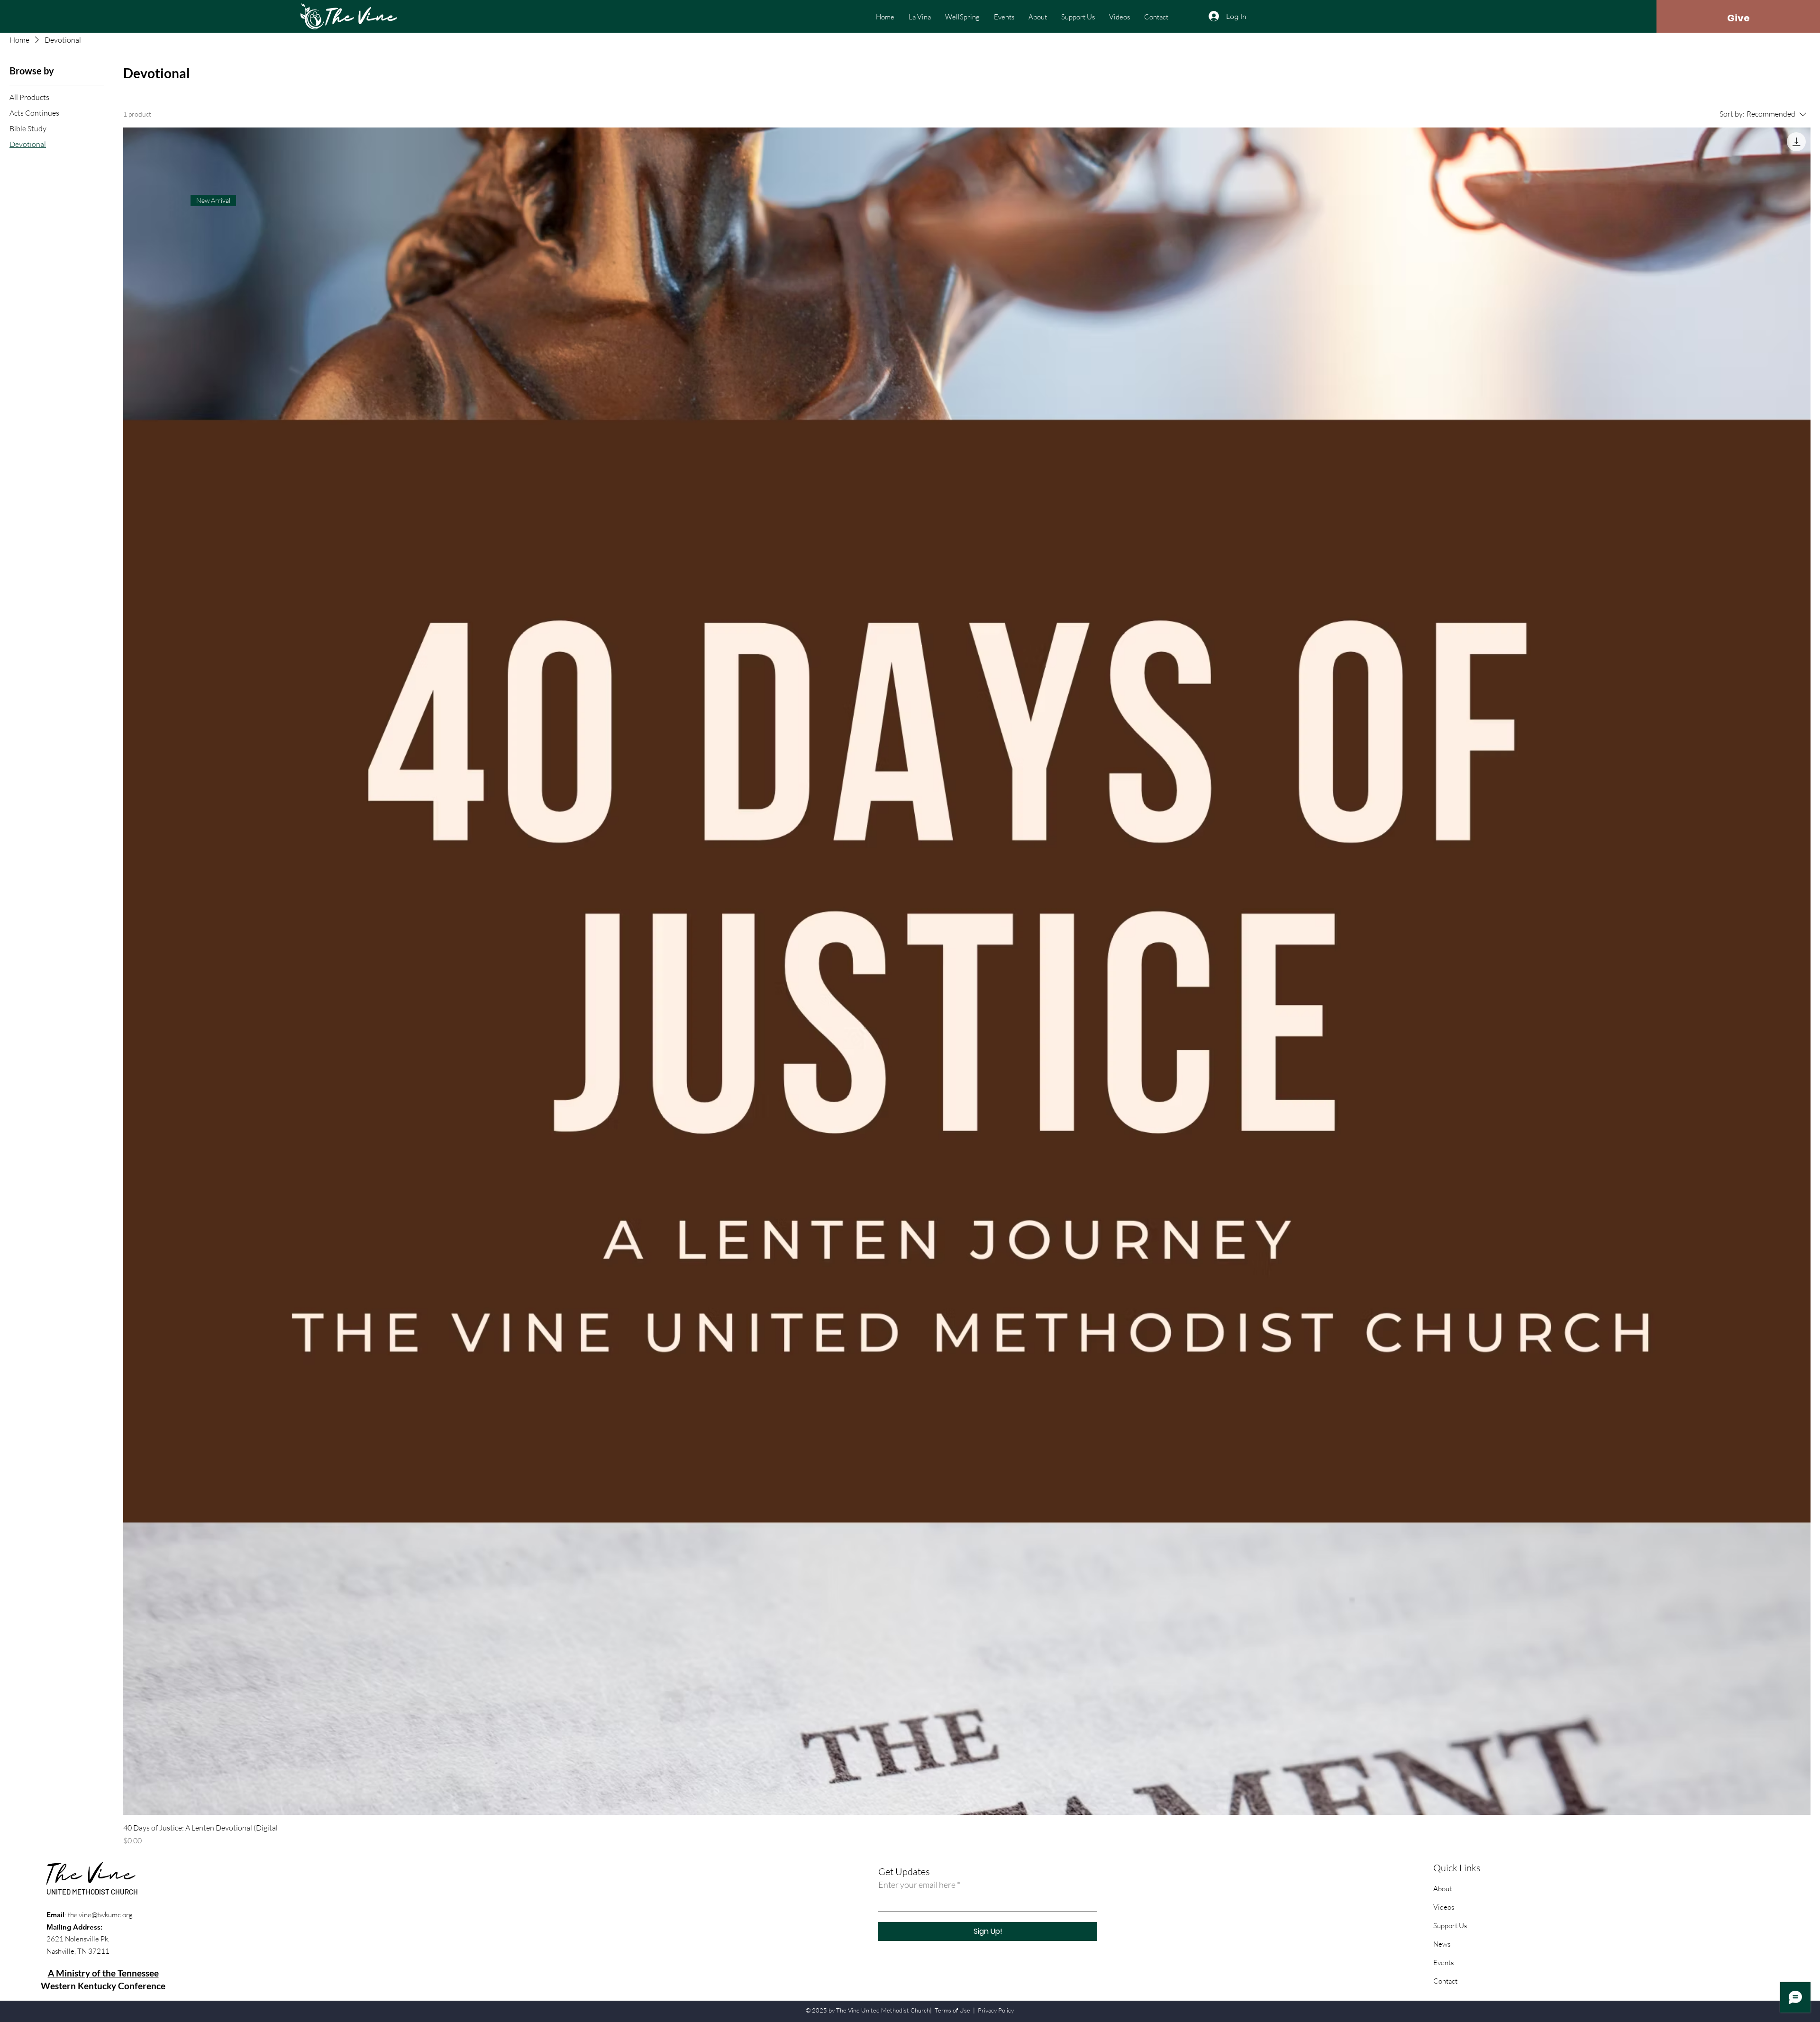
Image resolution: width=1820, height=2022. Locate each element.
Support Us (1450, 1926)
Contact (1445, 1981)
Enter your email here (917, 1885)
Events (1443, 1963)
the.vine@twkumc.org (100, 1915)
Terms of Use (952, 2010)
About (1442, 1889)
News (1442, 1944)
